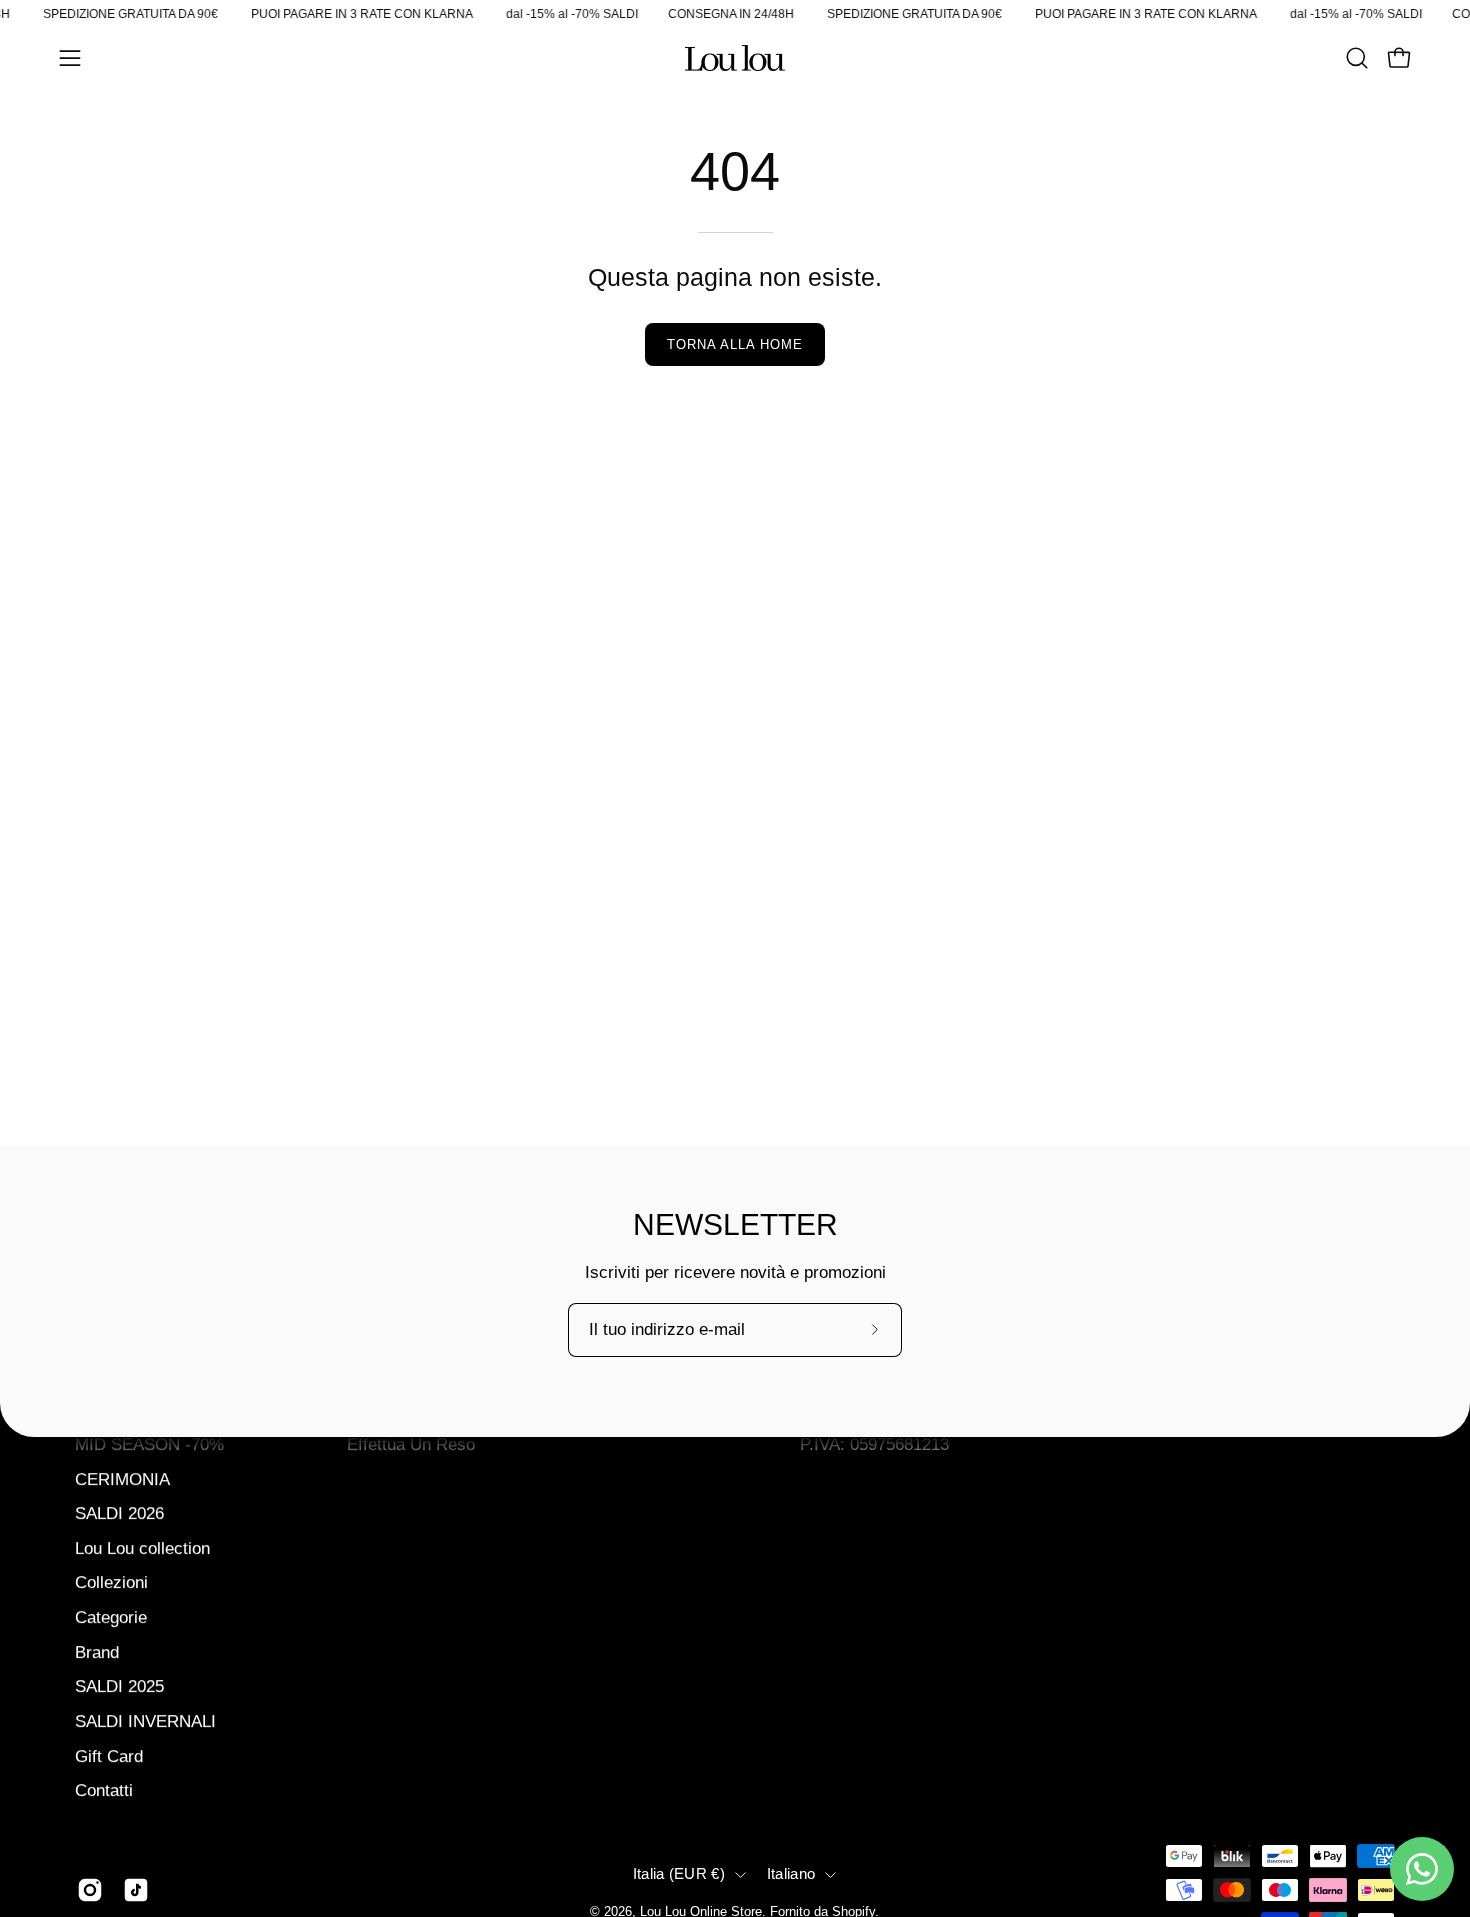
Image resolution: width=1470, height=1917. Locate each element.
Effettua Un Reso (411, 1443)
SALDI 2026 (119, 1513)
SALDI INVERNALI (145, 1720)
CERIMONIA (122, 1478)
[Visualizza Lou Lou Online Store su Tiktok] (136, 1890)
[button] (1357, 58)
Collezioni (111, 1582)
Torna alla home (734, 344)
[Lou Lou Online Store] (735, 58)
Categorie (111, 1617)
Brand (97, 1651)
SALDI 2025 (119, 1686)
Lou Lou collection (142, 1547)
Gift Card (109, 1755)
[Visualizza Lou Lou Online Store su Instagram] (90, 1890)
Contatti (104, 1790)
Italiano (791, 1875)
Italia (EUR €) (679, 1875)
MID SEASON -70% (149, 1443)
